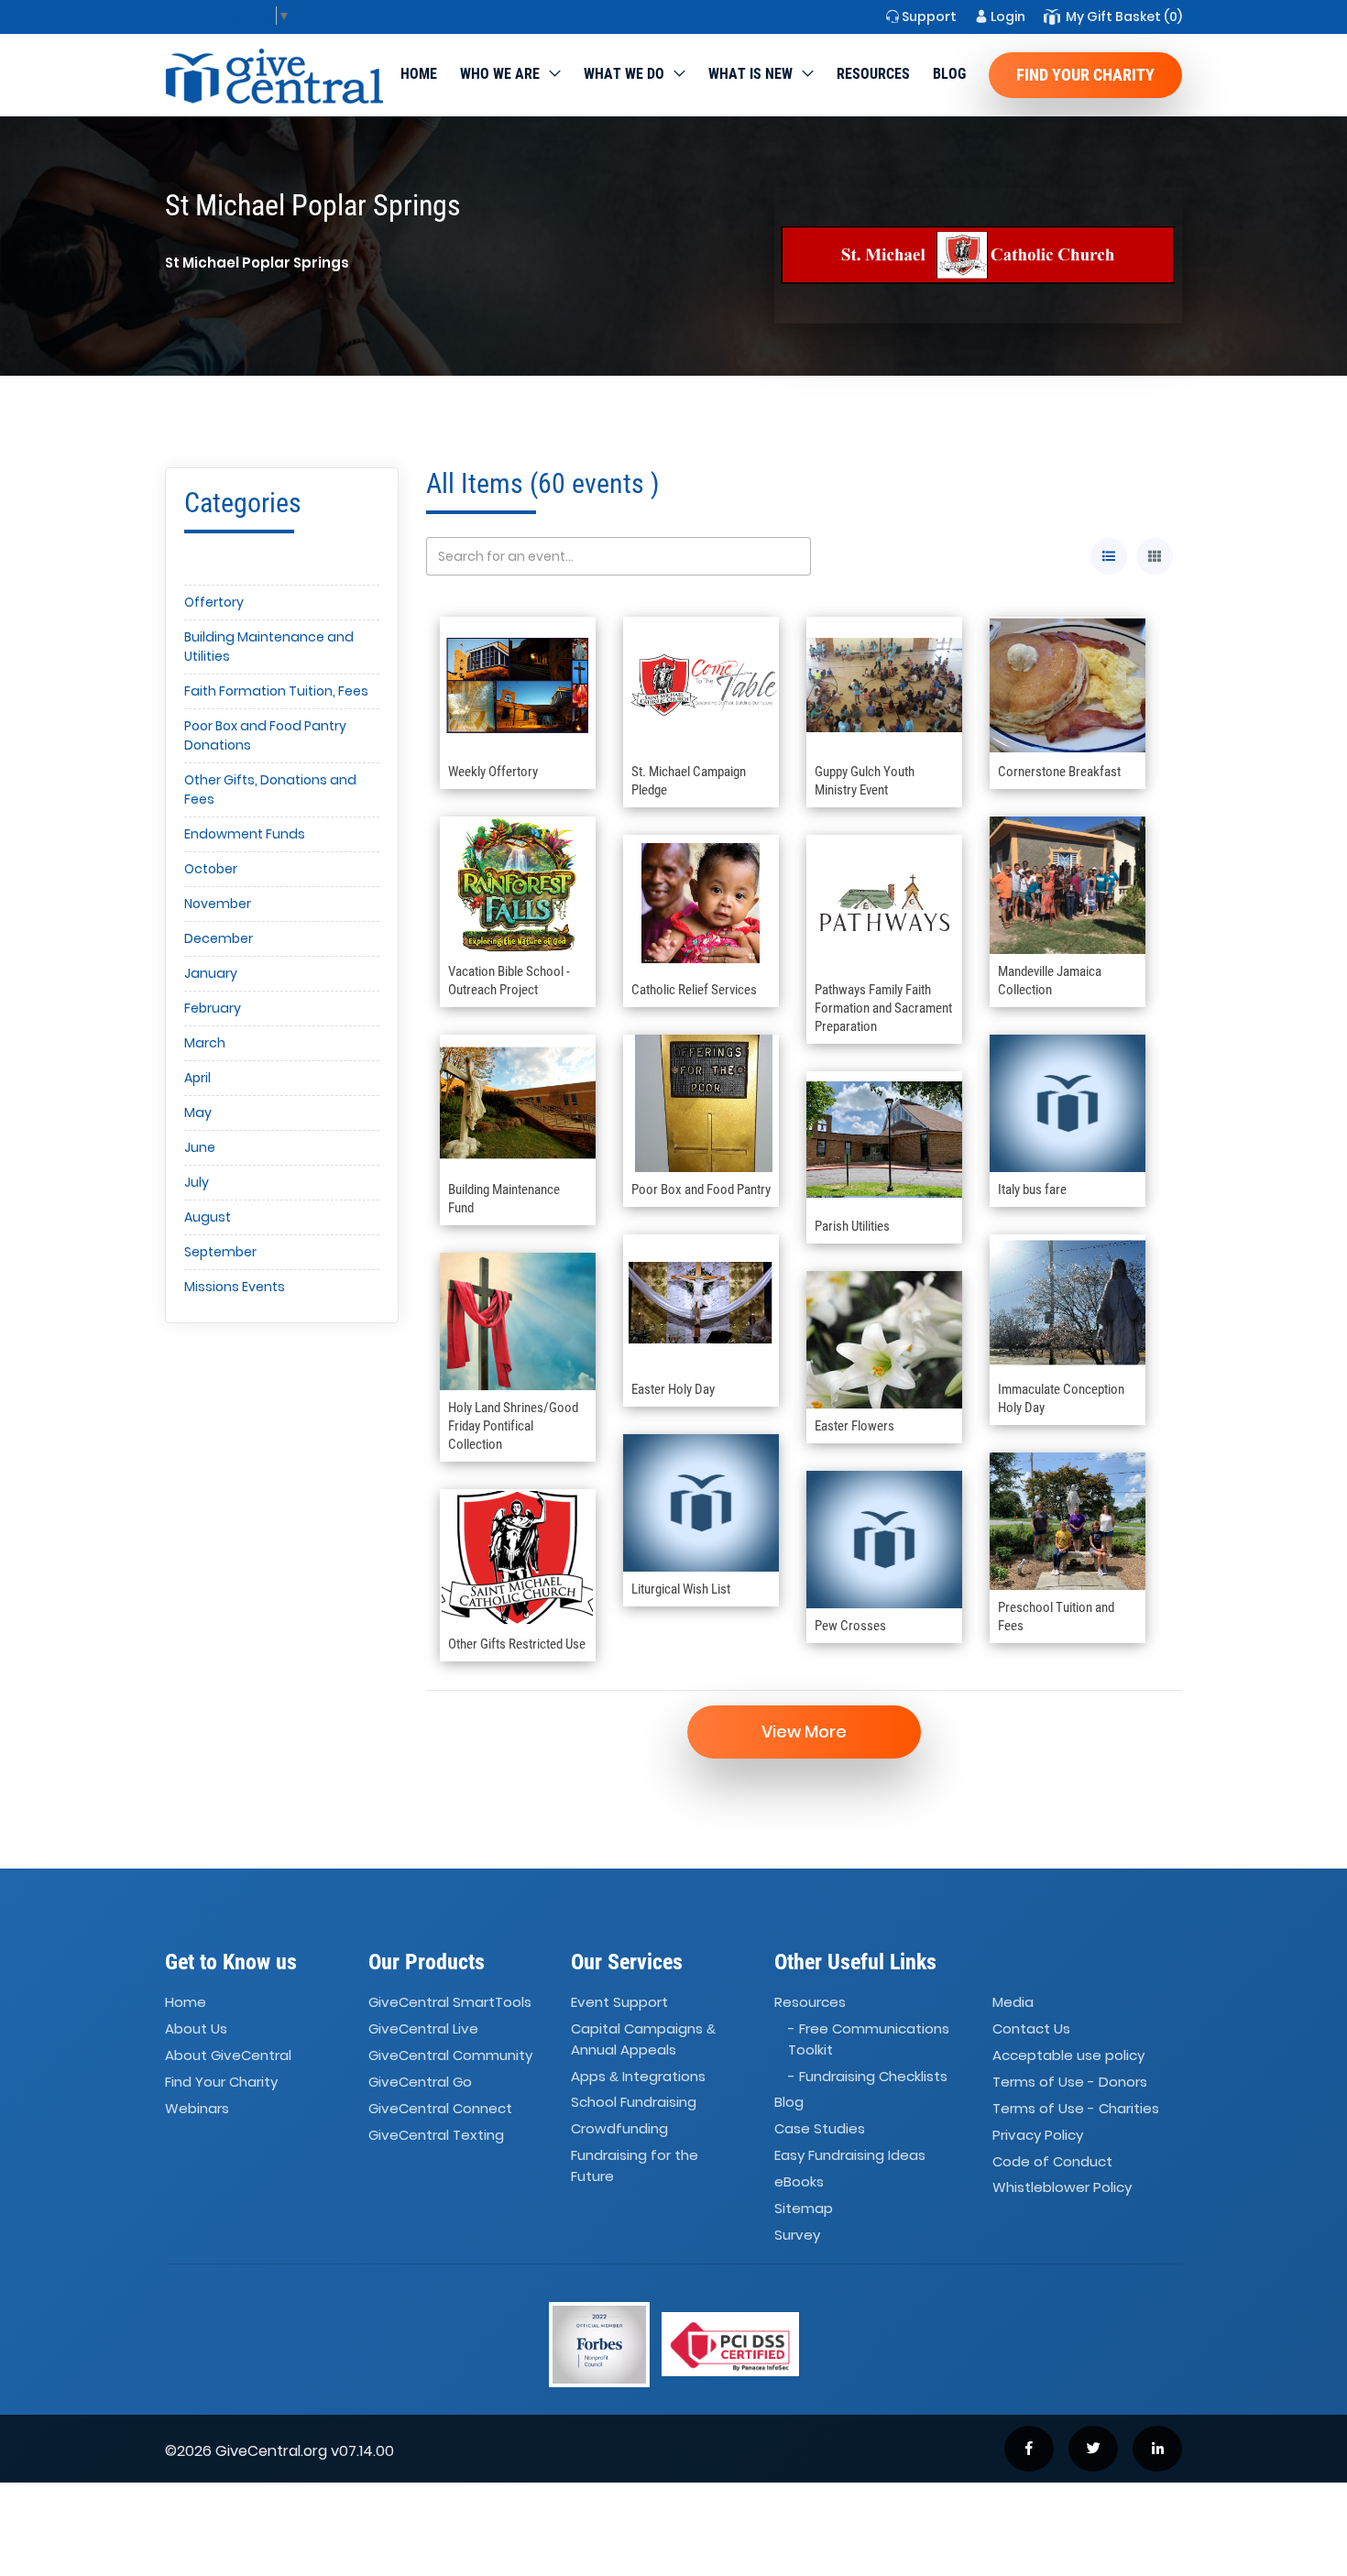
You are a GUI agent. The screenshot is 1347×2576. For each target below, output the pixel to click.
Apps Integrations (638, 2076)
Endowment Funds (245, 834)
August (208, 1217)
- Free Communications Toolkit (869, 2039)
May (198, 1113)
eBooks (799, 2181)
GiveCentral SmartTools (450, 2003)
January (211, 973)
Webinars (197, 2108)
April (197, 1078)
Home (419, 74)
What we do (624, 74)
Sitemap (804, 2208)
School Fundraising (634, 2103)
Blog (949, 74)
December (219, 938)
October (211, 869)
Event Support (619, 2003)
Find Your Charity (1085, 75)
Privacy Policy (1038, 2135)
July (197, 1182)
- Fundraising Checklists (868, 2076)
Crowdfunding (619, 2129)
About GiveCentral (228, 2055)
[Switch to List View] (1109, 556)
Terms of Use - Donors (1070, 2082)
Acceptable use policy (1068, 2055)
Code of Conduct (1052, 2161)
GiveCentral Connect (440, 2108)
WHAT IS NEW (750, 74)
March (205, 1043)
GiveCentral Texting (436, 2135)
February (213, 1008)
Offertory (214, 602)
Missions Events (235, 1287)
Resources (873, 74)
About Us (196, 2028)
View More (804, 1732)
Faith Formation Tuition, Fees (276, 691)
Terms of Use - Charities (1076, 2108)
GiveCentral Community (450, 2055)
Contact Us (1031, 2028)
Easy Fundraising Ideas (850, 2155)
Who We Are (500, 74)
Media (1013, 2003)
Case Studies (820, 2129)
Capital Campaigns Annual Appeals (643, 2039)
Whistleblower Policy (1062, 2188)
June (200, 1147)
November (218, 904)
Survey (797, 2235)
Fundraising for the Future (635, 2165)
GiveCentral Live (423, 2028)
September (220, 1252)
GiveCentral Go (420, 2082)
